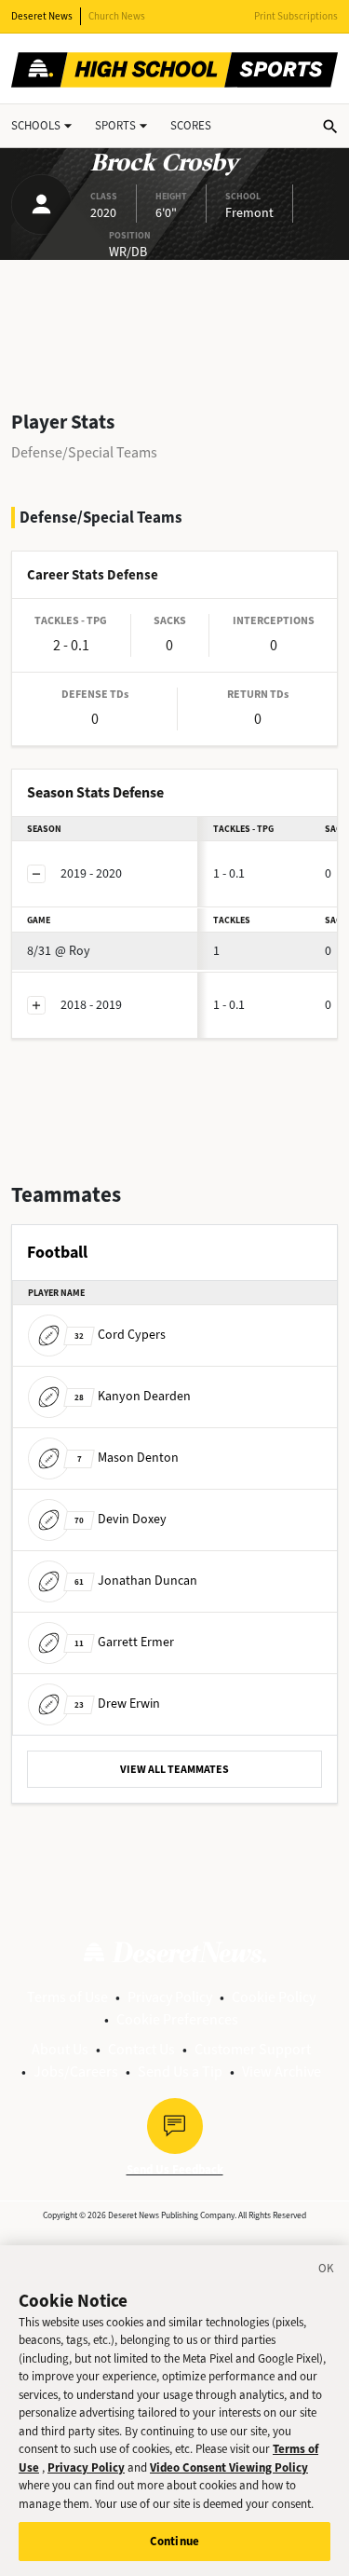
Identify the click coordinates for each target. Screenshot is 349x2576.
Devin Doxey (121, 1519)
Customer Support (253, 2049)
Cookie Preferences (177, 2019)
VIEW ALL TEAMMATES (174, 1769)
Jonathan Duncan (136, 1581)
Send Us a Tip (180, 2072)
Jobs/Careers (76, 2072)
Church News (117, 16)
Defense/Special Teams (84, 452)
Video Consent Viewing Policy (229, 2467)
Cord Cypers (120, 1335)
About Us (60, 2049)
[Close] (327, 2271)
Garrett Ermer (124, 1642)
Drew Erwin (117, 1704)
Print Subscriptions (296, 16)
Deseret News (42, 16)
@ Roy (59, 951)
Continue (174, 2541)
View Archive (282, 2072)
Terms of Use (67, 1997)
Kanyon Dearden (133, 1396)
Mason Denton (128, 1458)
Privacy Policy (170, 1997)
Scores (191, 125)
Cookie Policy (274, 1997)
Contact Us (141, 2049)
